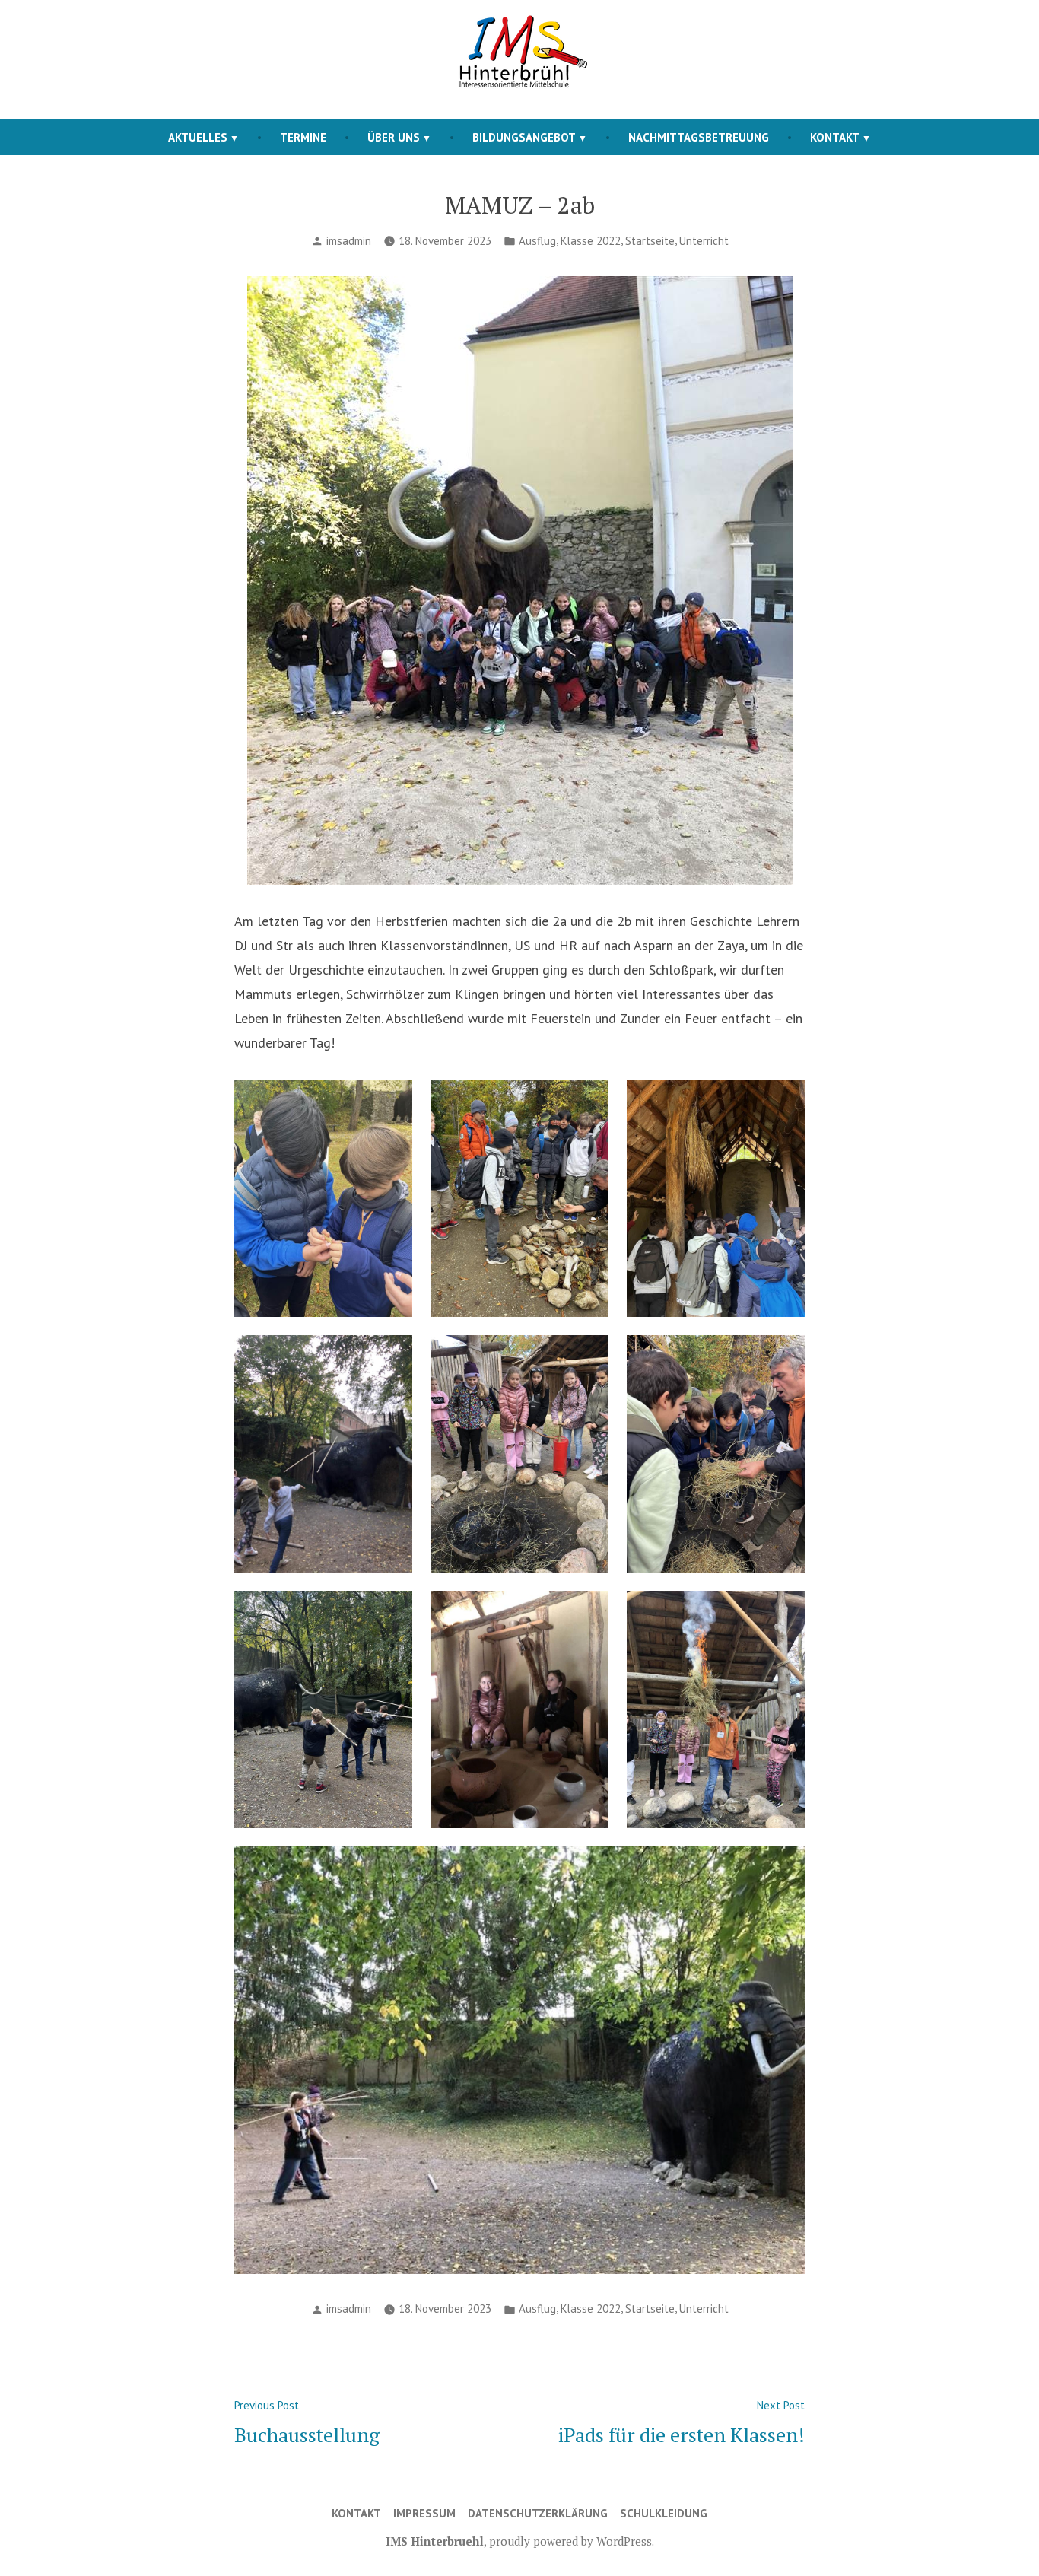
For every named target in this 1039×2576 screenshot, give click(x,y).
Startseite (650, 241)
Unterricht (704, 241)
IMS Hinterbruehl (435, 2541)
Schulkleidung (664, 2513)
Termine (303, 137)
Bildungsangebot (524, 137)
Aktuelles (198, 137)
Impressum (424, 2513)
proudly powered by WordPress (570, 2541)
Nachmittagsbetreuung (699, 137)
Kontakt (835, 137)
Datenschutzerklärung (538, 2513)
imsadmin (349, 241)
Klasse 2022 (591, 241)
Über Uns (394, 137)
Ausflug (537, 241)
